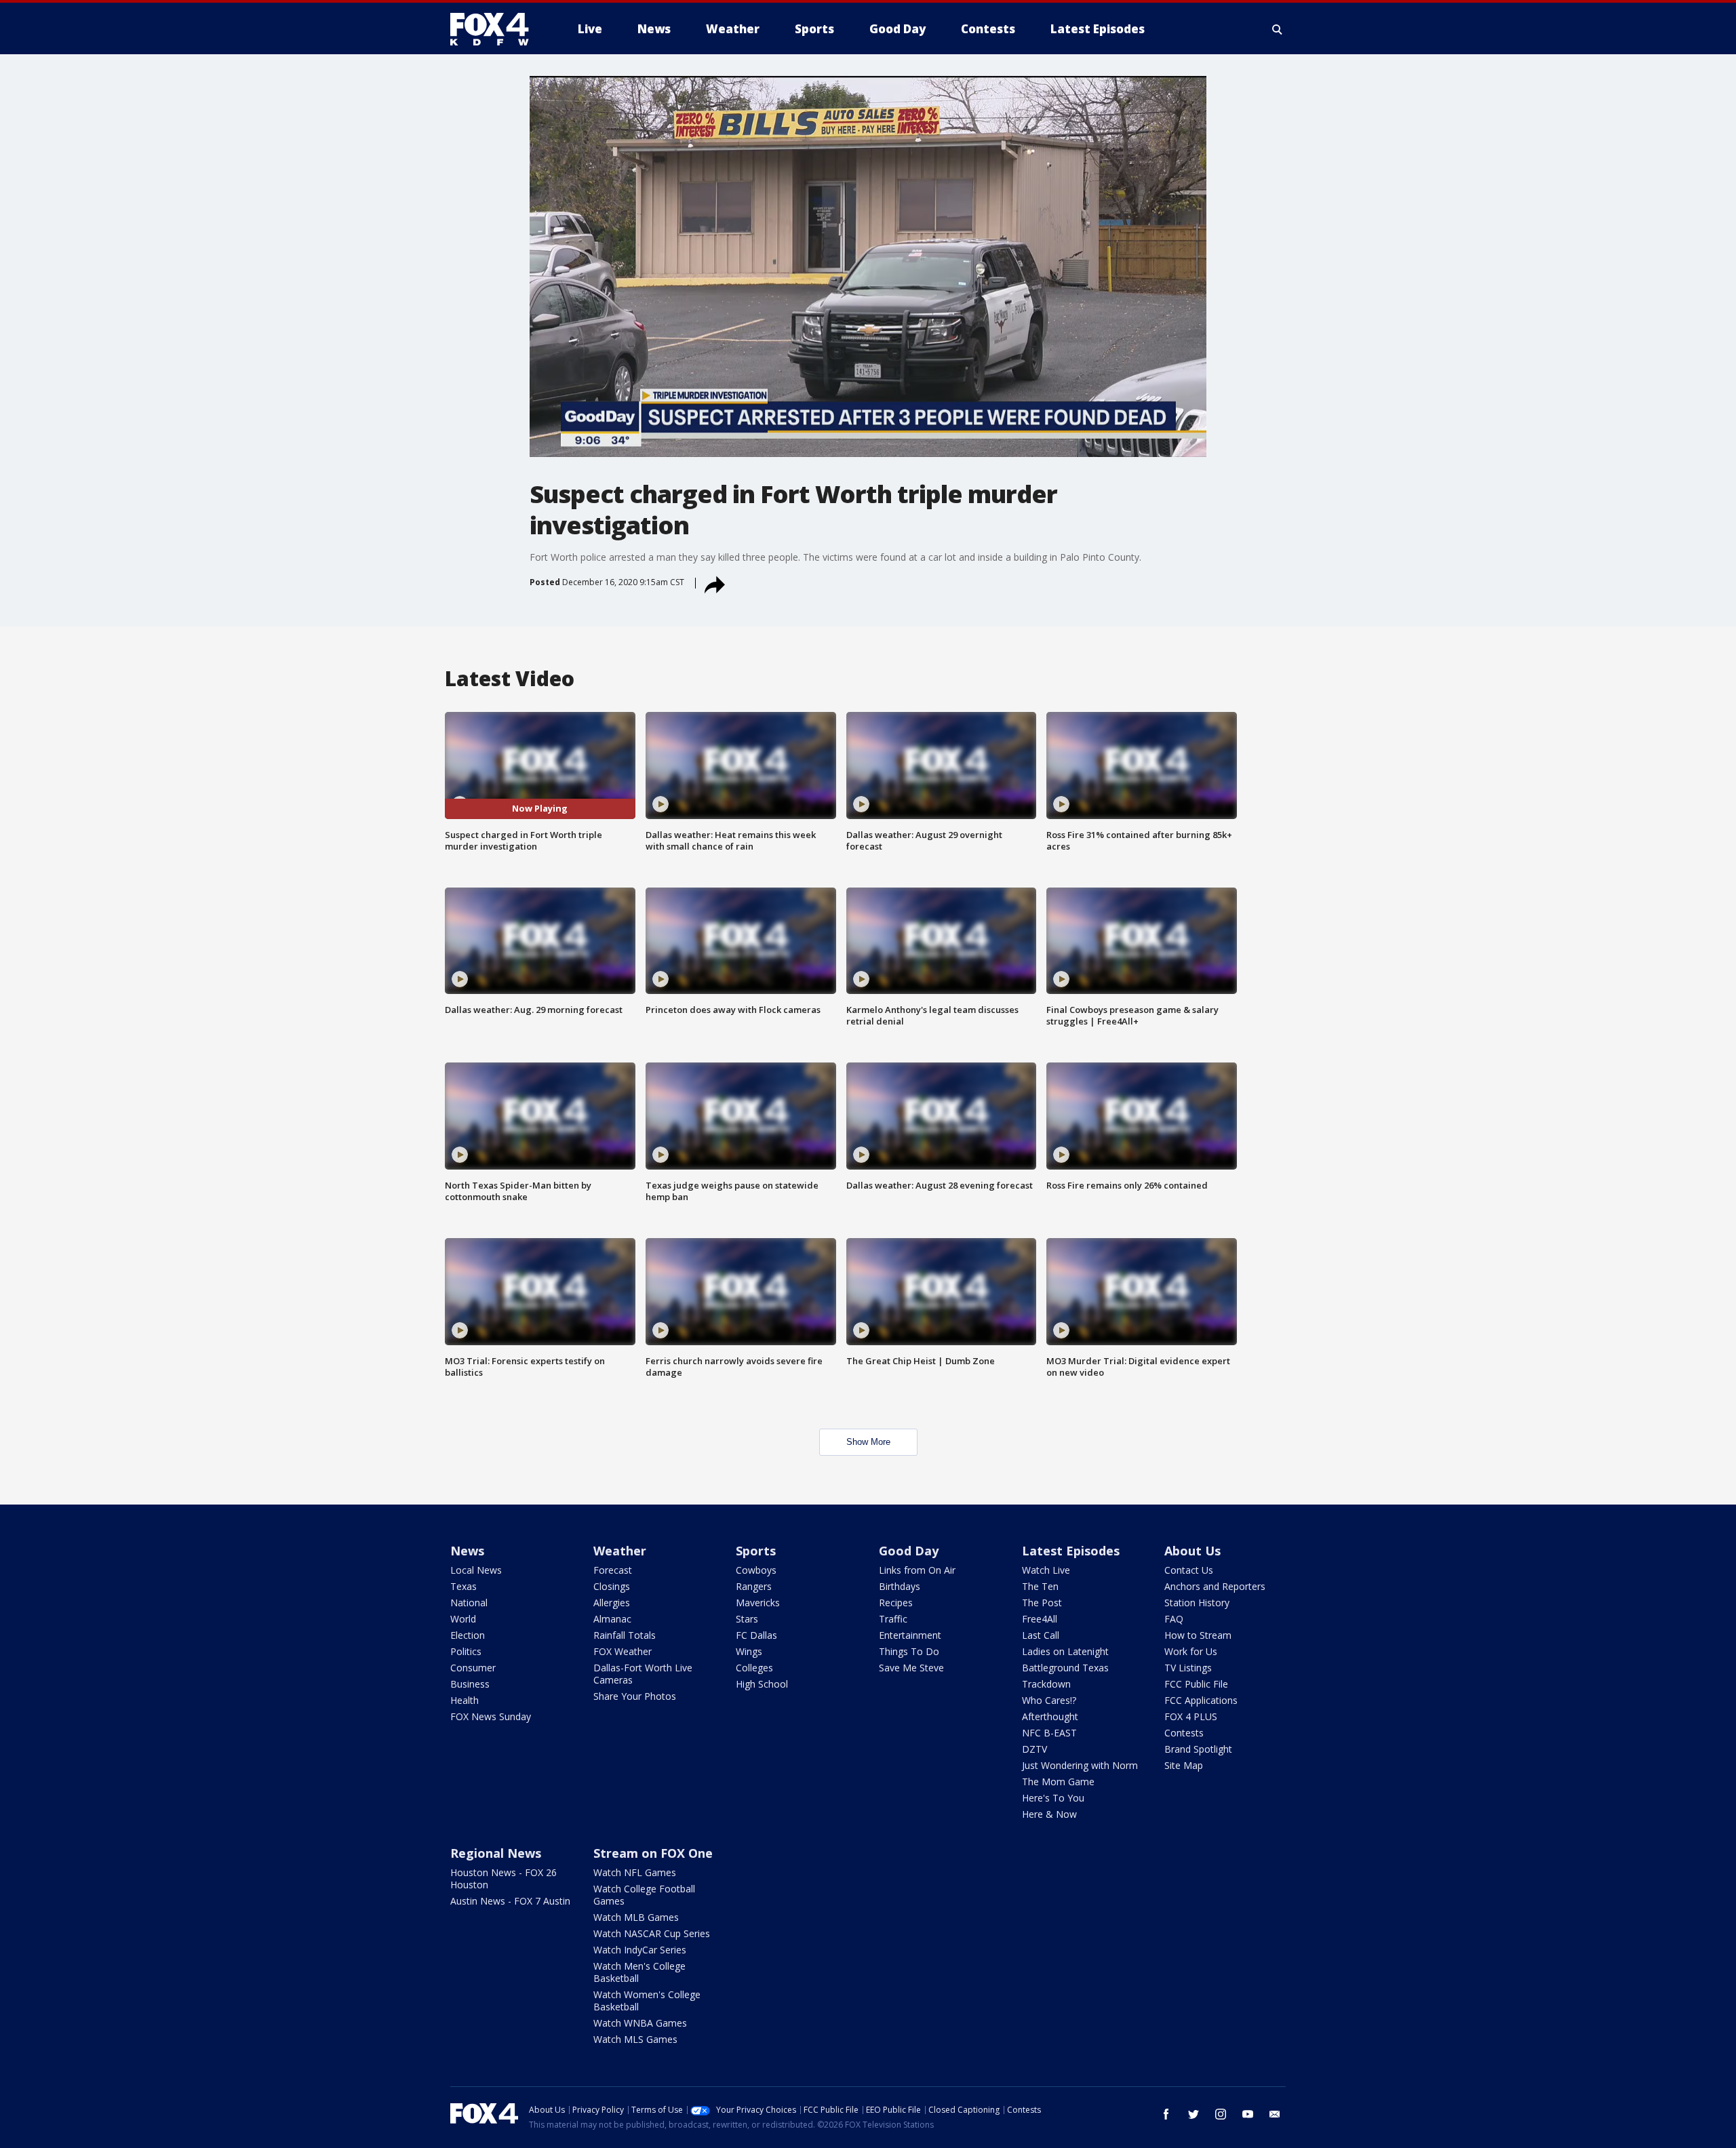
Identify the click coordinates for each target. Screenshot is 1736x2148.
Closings (612, 1586)
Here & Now (1049, 1814)
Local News (476, 1570)
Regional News (496, 1853)
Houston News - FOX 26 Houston (504, 1878)
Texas (463, 1586)
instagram (1221, 2114)
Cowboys (756, 1570)
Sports (756, 1551)
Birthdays (900, 1586)
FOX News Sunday (491, 1716)
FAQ (1174, 1619)
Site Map (1184, 1765)
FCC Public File (1196, 1684)
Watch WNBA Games (640, 2023)
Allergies (612, 1603)
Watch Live (1046, 1570)
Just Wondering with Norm (1080, 1765)
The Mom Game (1058, 1782)
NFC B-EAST (1049, 1733)
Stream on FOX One (653, 1853)
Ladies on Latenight (1065, 1651)
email (1275, 2114)
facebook (1166, 2114)
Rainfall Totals (625, 1635)
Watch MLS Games (635, 2039)
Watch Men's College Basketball (639, 1972)
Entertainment (910, 1635)
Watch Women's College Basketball (647, 2001)
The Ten (1040, 1586)
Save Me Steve (911, 1668)
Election (468, 1635)
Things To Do (909, 1651)
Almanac (612, 1619)
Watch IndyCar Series (640, 1950)
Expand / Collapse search (1278, 29)
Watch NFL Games (635, 1872)
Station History (1197, 1603)
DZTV (1034, 1749)
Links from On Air (917, 1570)
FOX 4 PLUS (1191, 1716)
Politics (466, 1651)
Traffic (893, 1619)
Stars (747, 1619)
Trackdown (1046, 1684)
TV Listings (1188, 1668)
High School (762, 1684)
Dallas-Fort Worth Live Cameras (643, 1674)
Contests (1184, 1733)
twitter (1193, 2114)
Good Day (909, 1551)
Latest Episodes (1071, 1551)
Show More (868, 1442)
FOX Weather (623, 1651)
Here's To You (1053, 1798)
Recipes (896, 1603)
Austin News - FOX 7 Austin (510, 1901)
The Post (1042, 1603)
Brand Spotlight (1198, 1749)
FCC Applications (1201, 1700)
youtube (1248, 2114)
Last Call (1041, 1635)
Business (470, 1684)
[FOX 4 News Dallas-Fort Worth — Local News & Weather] (495, 29)
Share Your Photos (635, 1696)
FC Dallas (756, 1635)
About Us (1192, 1551)
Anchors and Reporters (1215, 1586)
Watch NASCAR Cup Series (652, 1933)
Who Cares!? (1049, 1700)
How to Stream (1198, 1635)
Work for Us (1191, 1651)
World (463, 1619)
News (467, 1551)
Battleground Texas (1065, 1668)
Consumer (473, 1668)
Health (465, 1700)
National (469, 1603)
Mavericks (758, 1603)
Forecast (613, 1570)
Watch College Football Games (644, 1895)
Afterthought (1050, 1716)
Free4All (1040, 1619)
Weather (620, 1551)
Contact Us (1189, 1570)
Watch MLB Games (636, 1917)
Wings (749, 1651)
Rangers (754, 1586)
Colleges (754, 1668)
